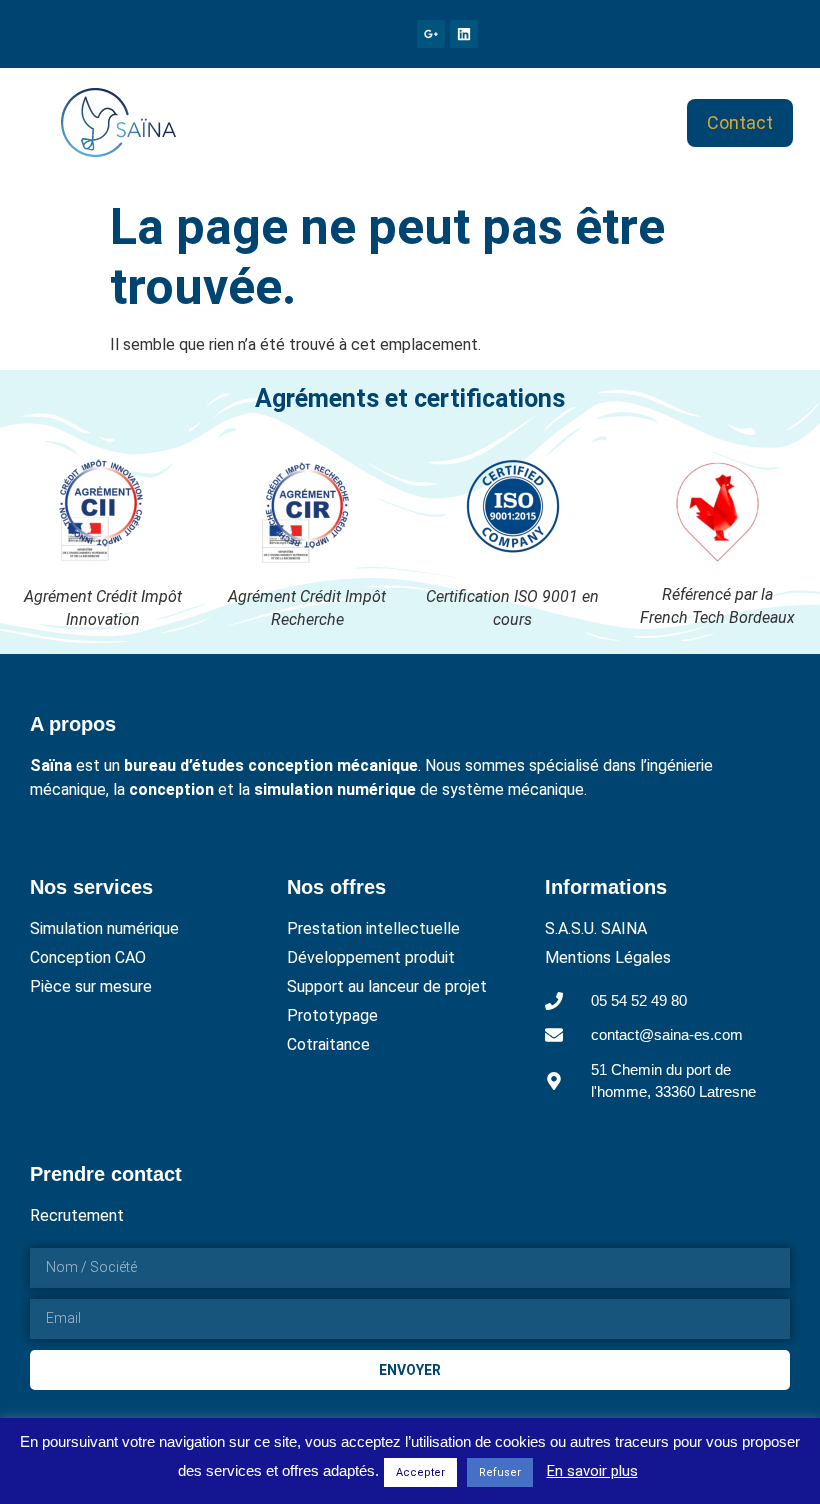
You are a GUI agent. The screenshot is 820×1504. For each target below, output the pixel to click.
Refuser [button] (500, 1472)
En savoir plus (592, 1471)
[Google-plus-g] (431, 34)
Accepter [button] (420, 1472)
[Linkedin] (464, 34)
